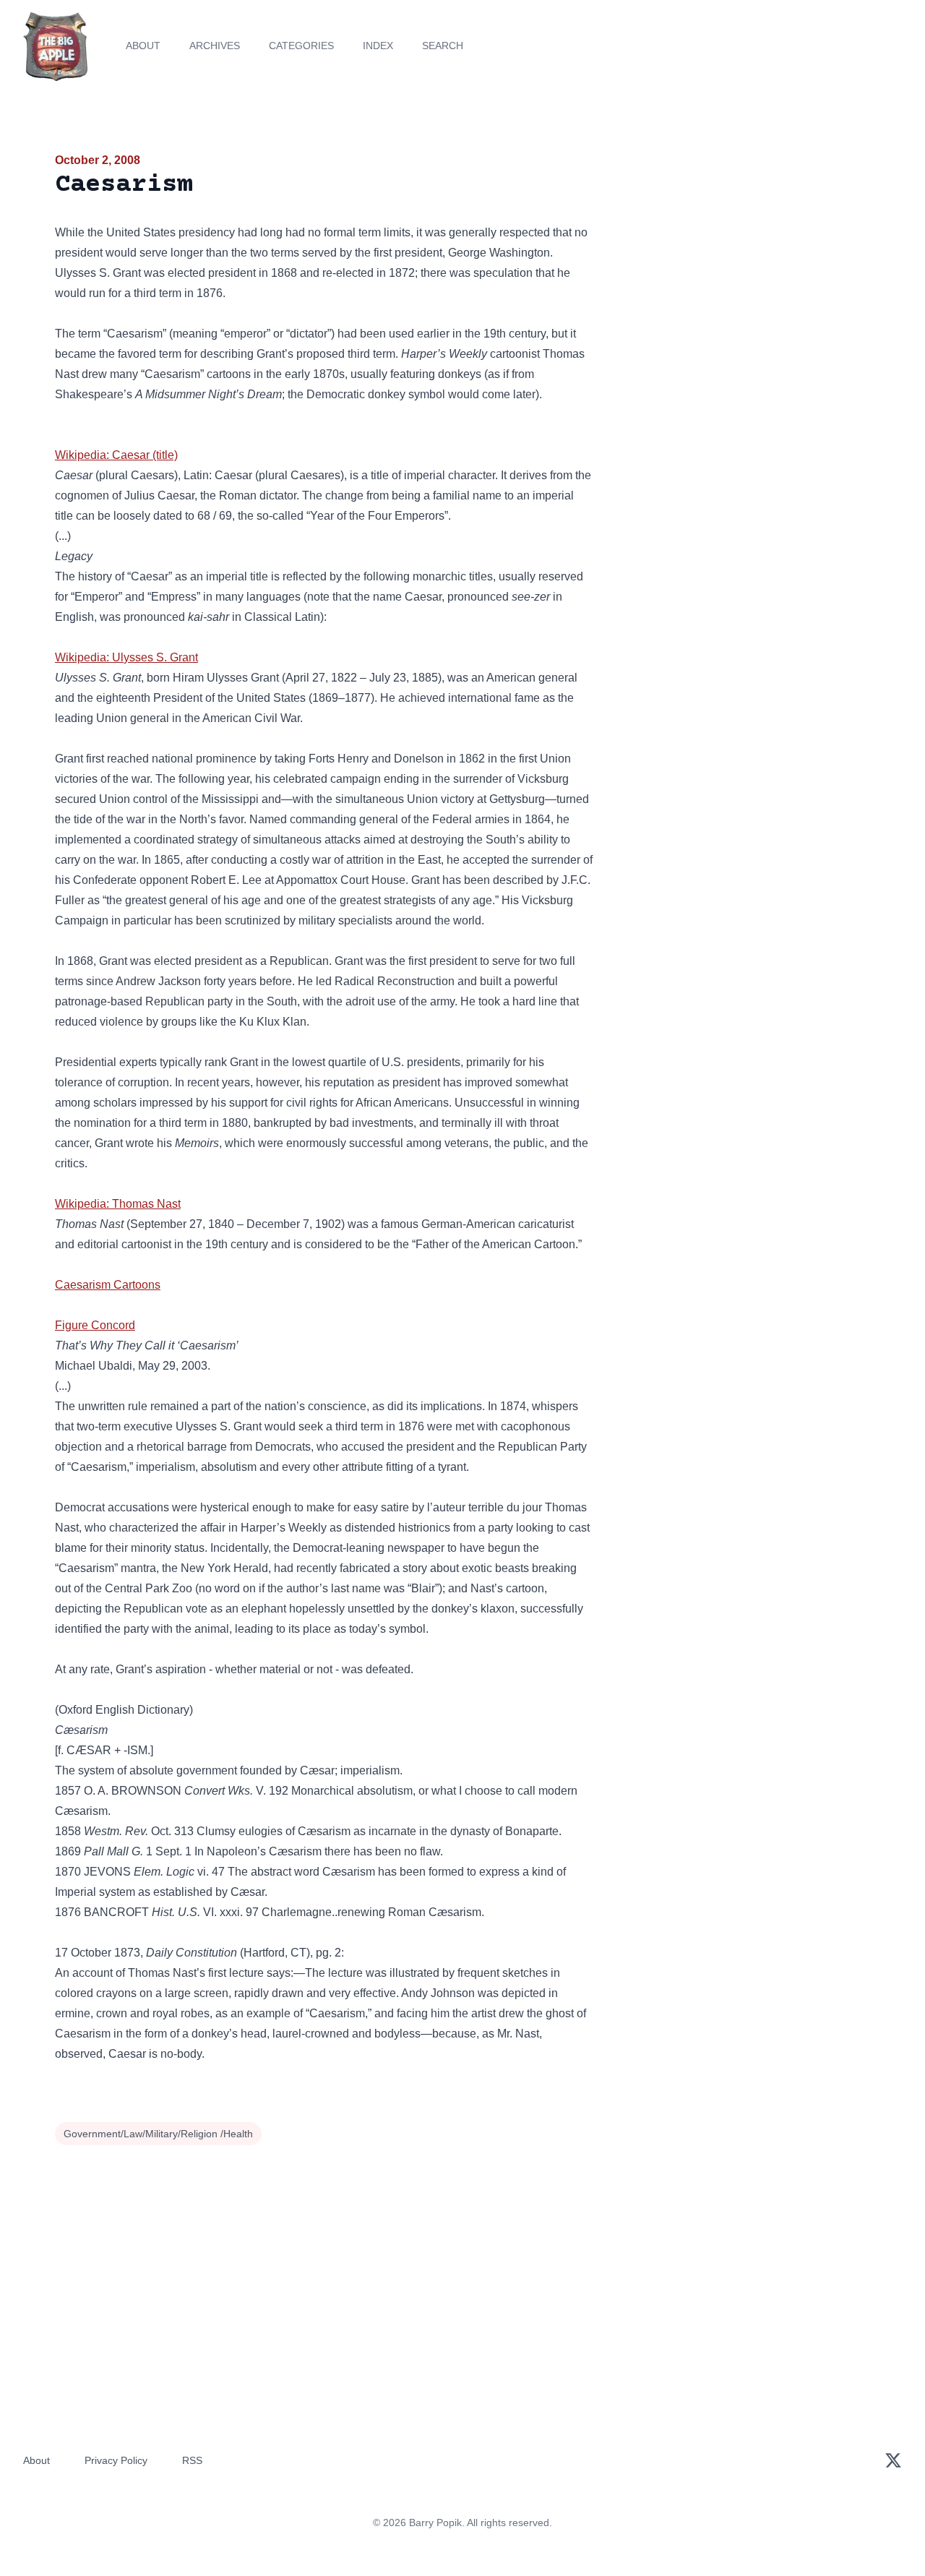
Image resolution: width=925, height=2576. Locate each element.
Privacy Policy (116, 2460)
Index (378, 46)
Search (443, 46)
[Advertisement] (740, 263)
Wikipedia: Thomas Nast (118, 1204)
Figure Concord (95, 1325)
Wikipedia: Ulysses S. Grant (126, 657)
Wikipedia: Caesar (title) (116, 455)
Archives (215, 46)
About (143, 46)
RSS (192, 2460)
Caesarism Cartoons (108, 1285)
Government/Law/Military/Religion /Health (158, 2134)
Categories (301, 46)
